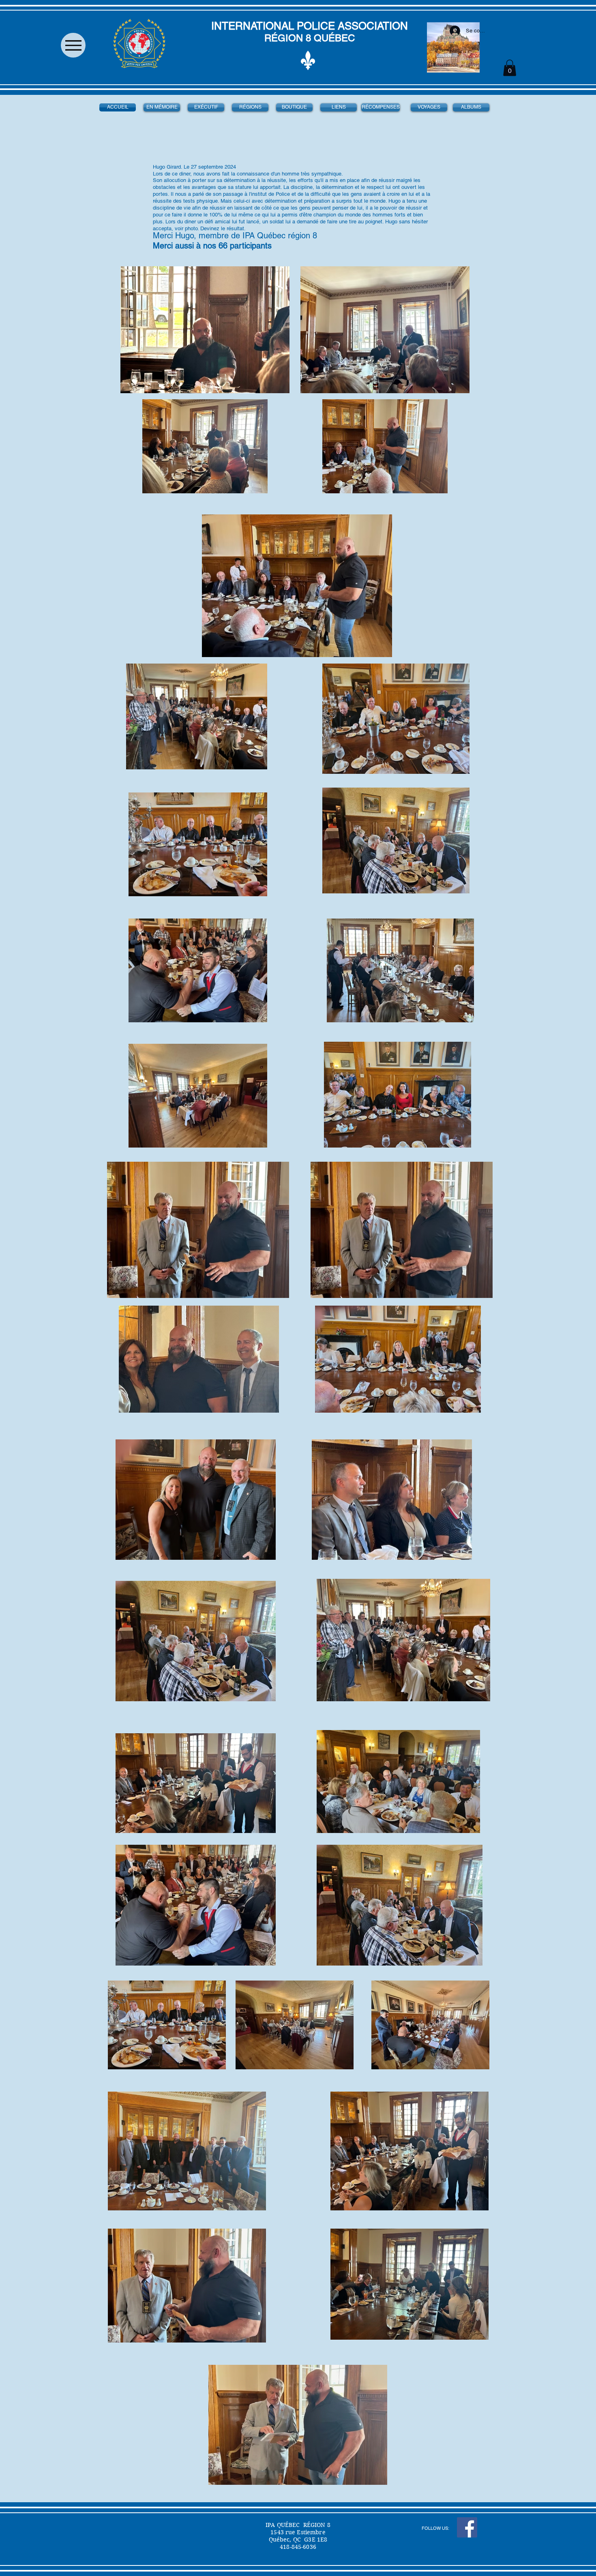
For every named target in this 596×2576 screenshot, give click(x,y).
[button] (510, 68)
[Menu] (73, 45)
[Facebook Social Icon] (467, 2527)
